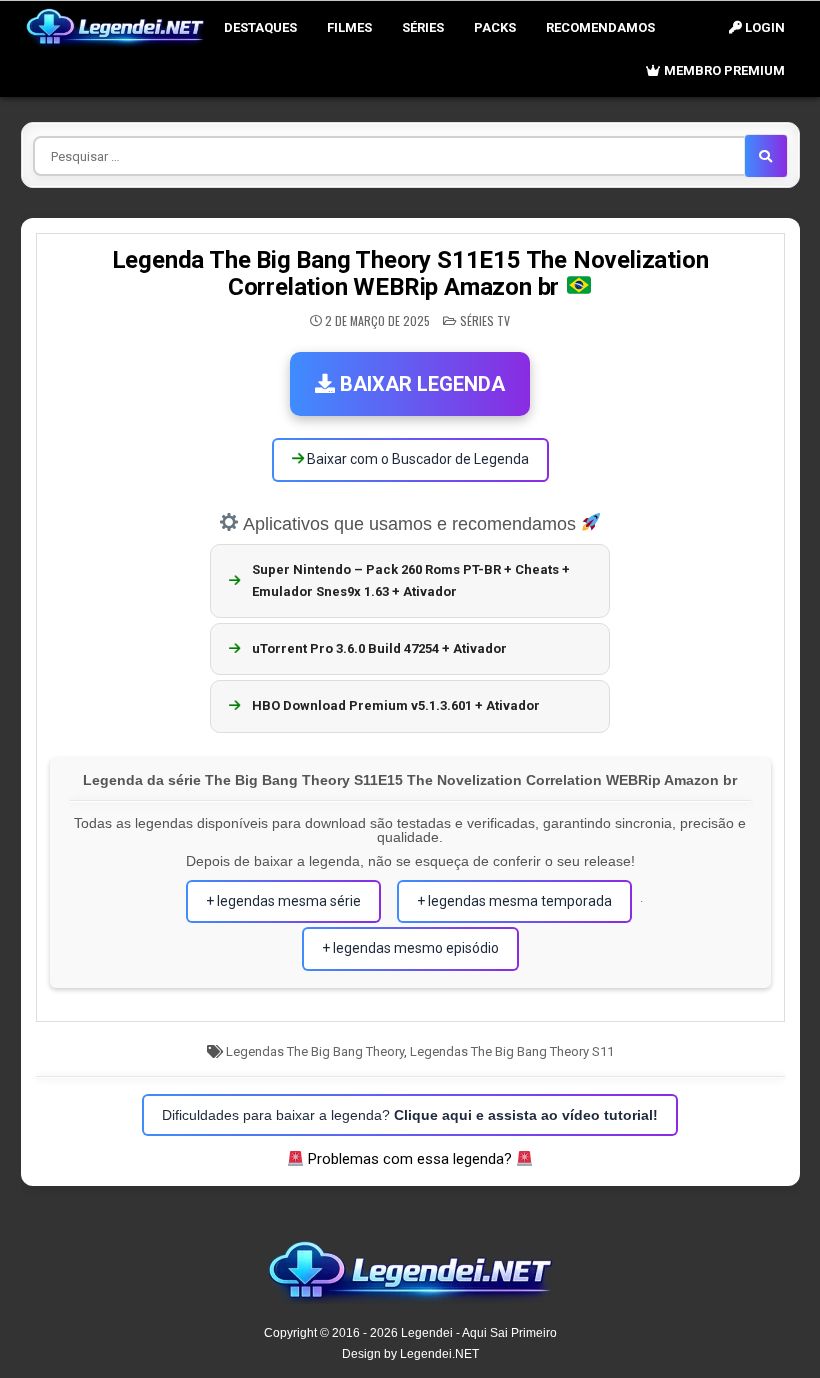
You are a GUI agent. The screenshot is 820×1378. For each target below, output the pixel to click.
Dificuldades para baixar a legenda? (410, 1115)
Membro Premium (723, 70)
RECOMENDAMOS (600, 27)
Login (763, 27)
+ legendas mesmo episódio (410, 948)
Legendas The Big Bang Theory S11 (512, 1051)
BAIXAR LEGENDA (420, 384)
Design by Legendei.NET (410, 1354)
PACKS (495, 27)
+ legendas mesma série (283, 901)
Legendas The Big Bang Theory (315, 1051)
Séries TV (485, 320)
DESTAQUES (260, 27)
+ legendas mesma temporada (514, 901)
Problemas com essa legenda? (410, 1159)
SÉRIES (423, 27)
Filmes (349, 27)
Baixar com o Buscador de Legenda (416, 459)
